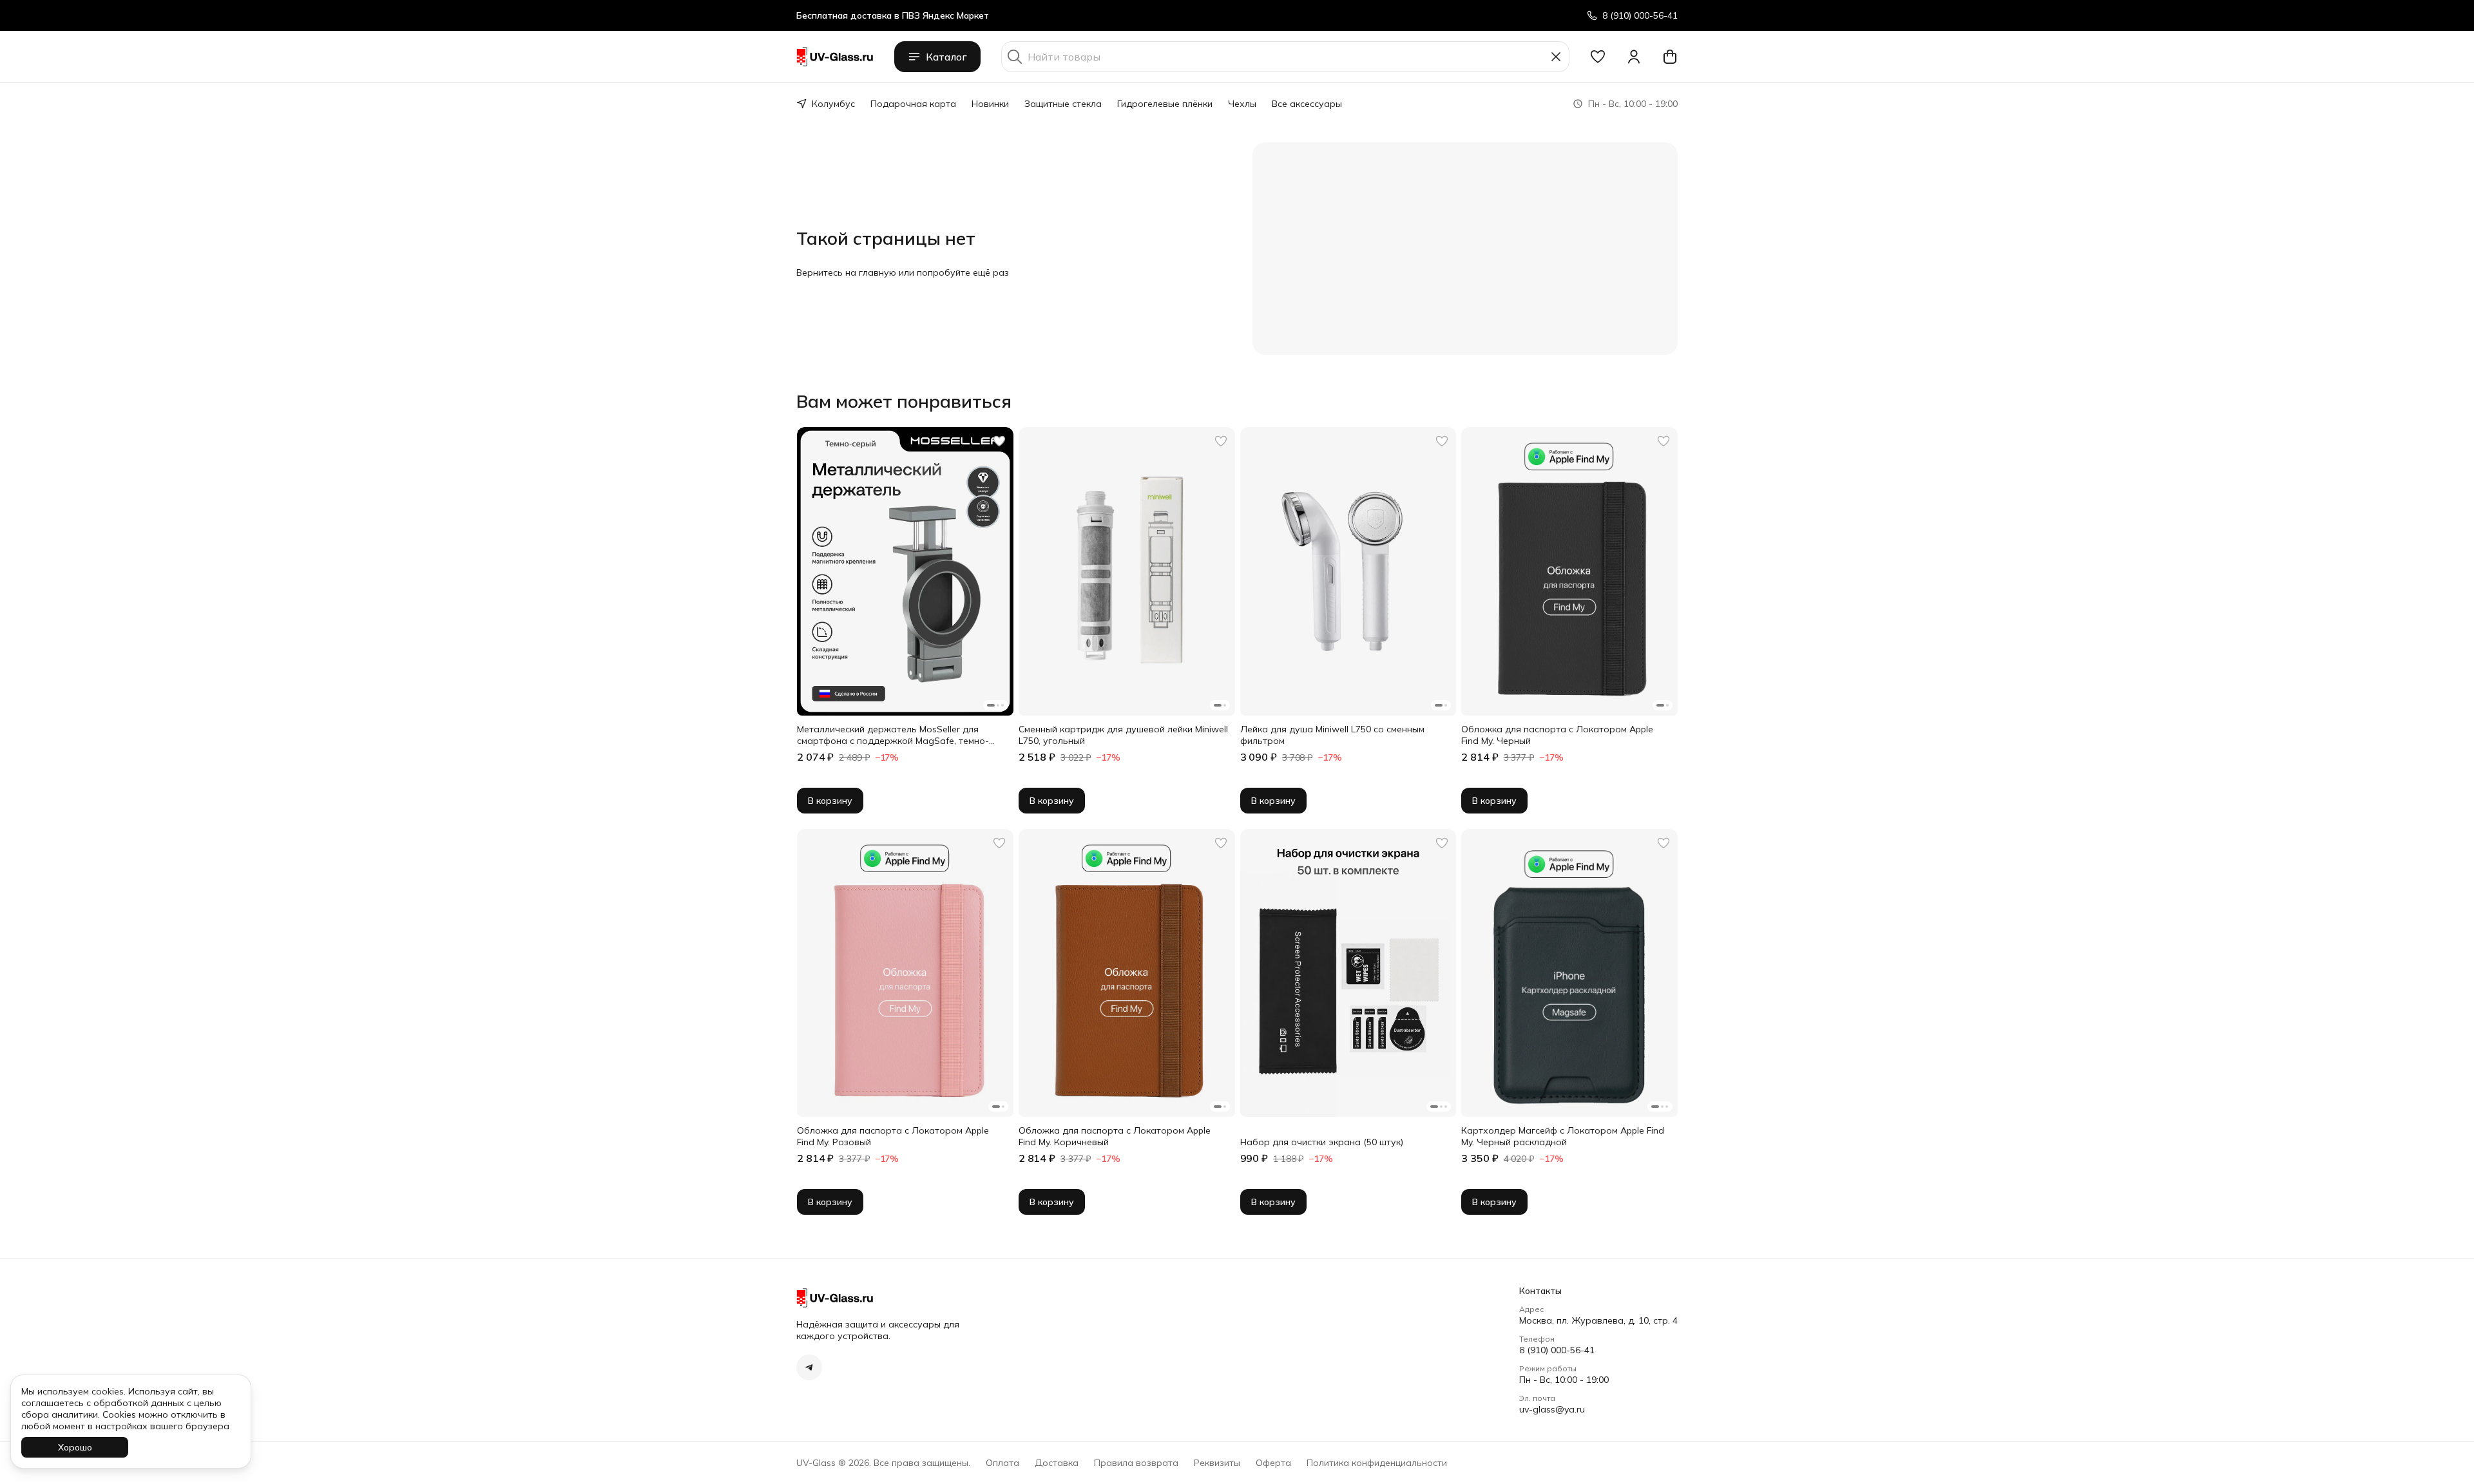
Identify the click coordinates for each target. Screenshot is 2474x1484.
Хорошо (75, 1447)
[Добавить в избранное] (999, 441)
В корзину (830, 801)
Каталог (946, 57)
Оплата (1002, 1463)
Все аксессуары (1307, 104)
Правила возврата (1136, 1463)
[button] (1598, 57)
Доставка (1057, 1463)
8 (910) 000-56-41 (1557, 1350)
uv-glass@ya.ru (1552, 1409)
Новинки (990, 104)
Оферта (1273, 1463)
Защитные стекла (1063, 104)
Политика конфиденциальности (1377, 1463)
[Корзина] (1670, 57)
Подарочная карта (913, 104)
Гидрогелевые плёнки (1165, 104)
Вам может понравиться (904, 401)
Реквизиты (1217, 1463)
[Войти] (1634, 57)
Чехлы (1242, 104)
